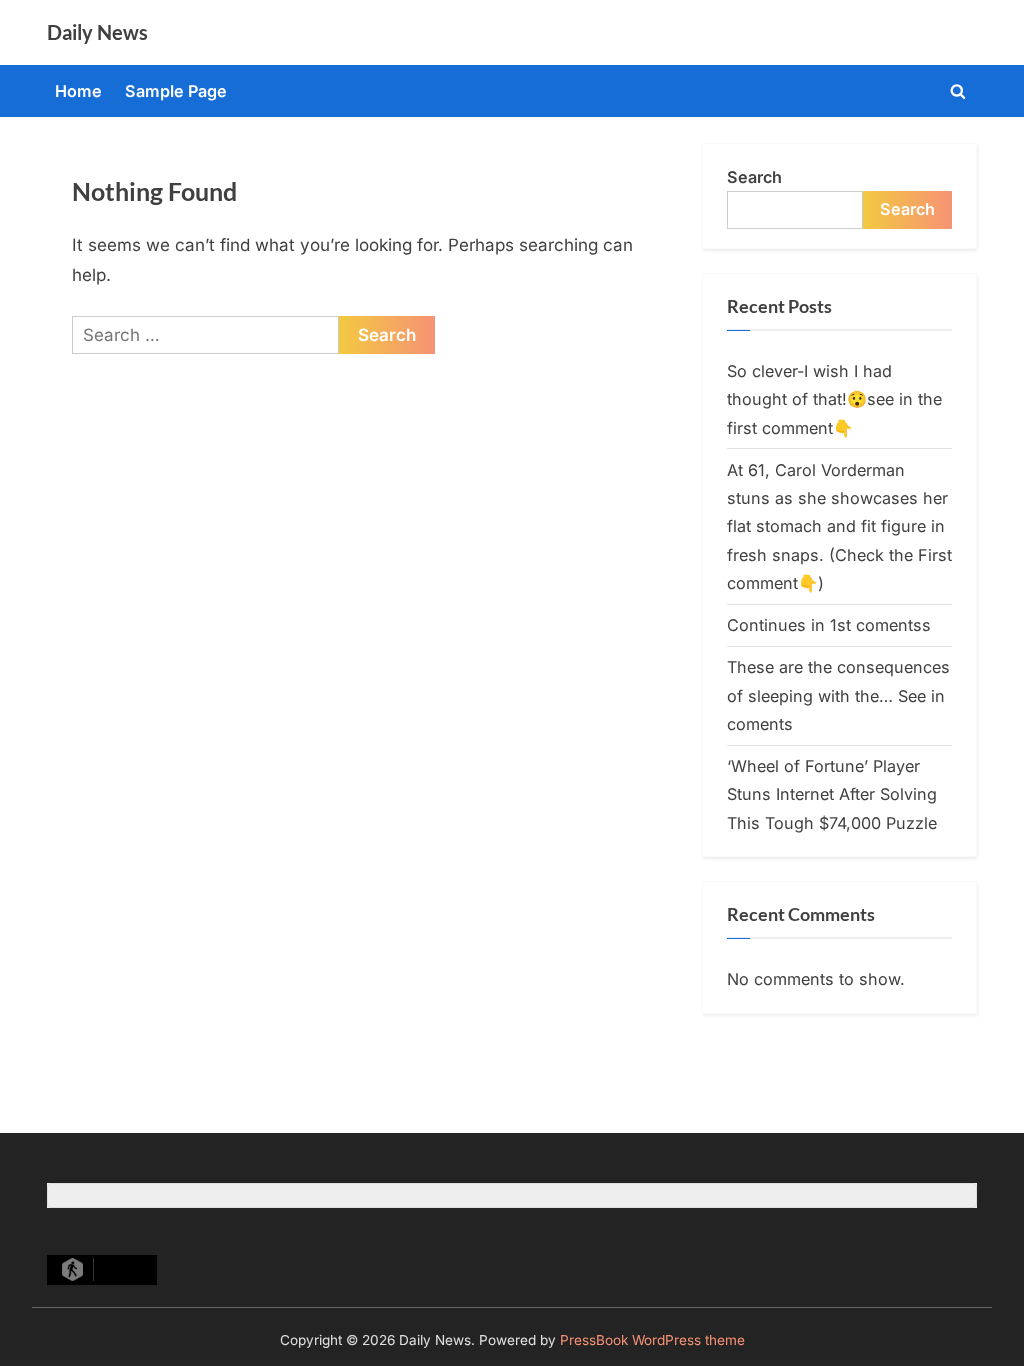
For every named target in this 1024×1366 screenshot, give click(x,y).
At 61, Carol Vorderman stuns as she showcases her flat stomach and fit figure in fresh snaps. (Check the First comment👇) (839, 526)
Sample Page (176, 91)
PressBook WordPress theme (652, 1340)
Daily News (97, 32)
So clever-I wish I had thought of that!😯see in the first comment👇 (834, 399)
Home (78, 91)
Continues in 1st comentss (829, 625)
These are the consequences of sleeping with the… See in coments (838, 695)
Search (754, 177)
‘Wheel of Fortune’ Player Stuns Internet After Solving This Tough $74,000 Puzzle (832, 794)
